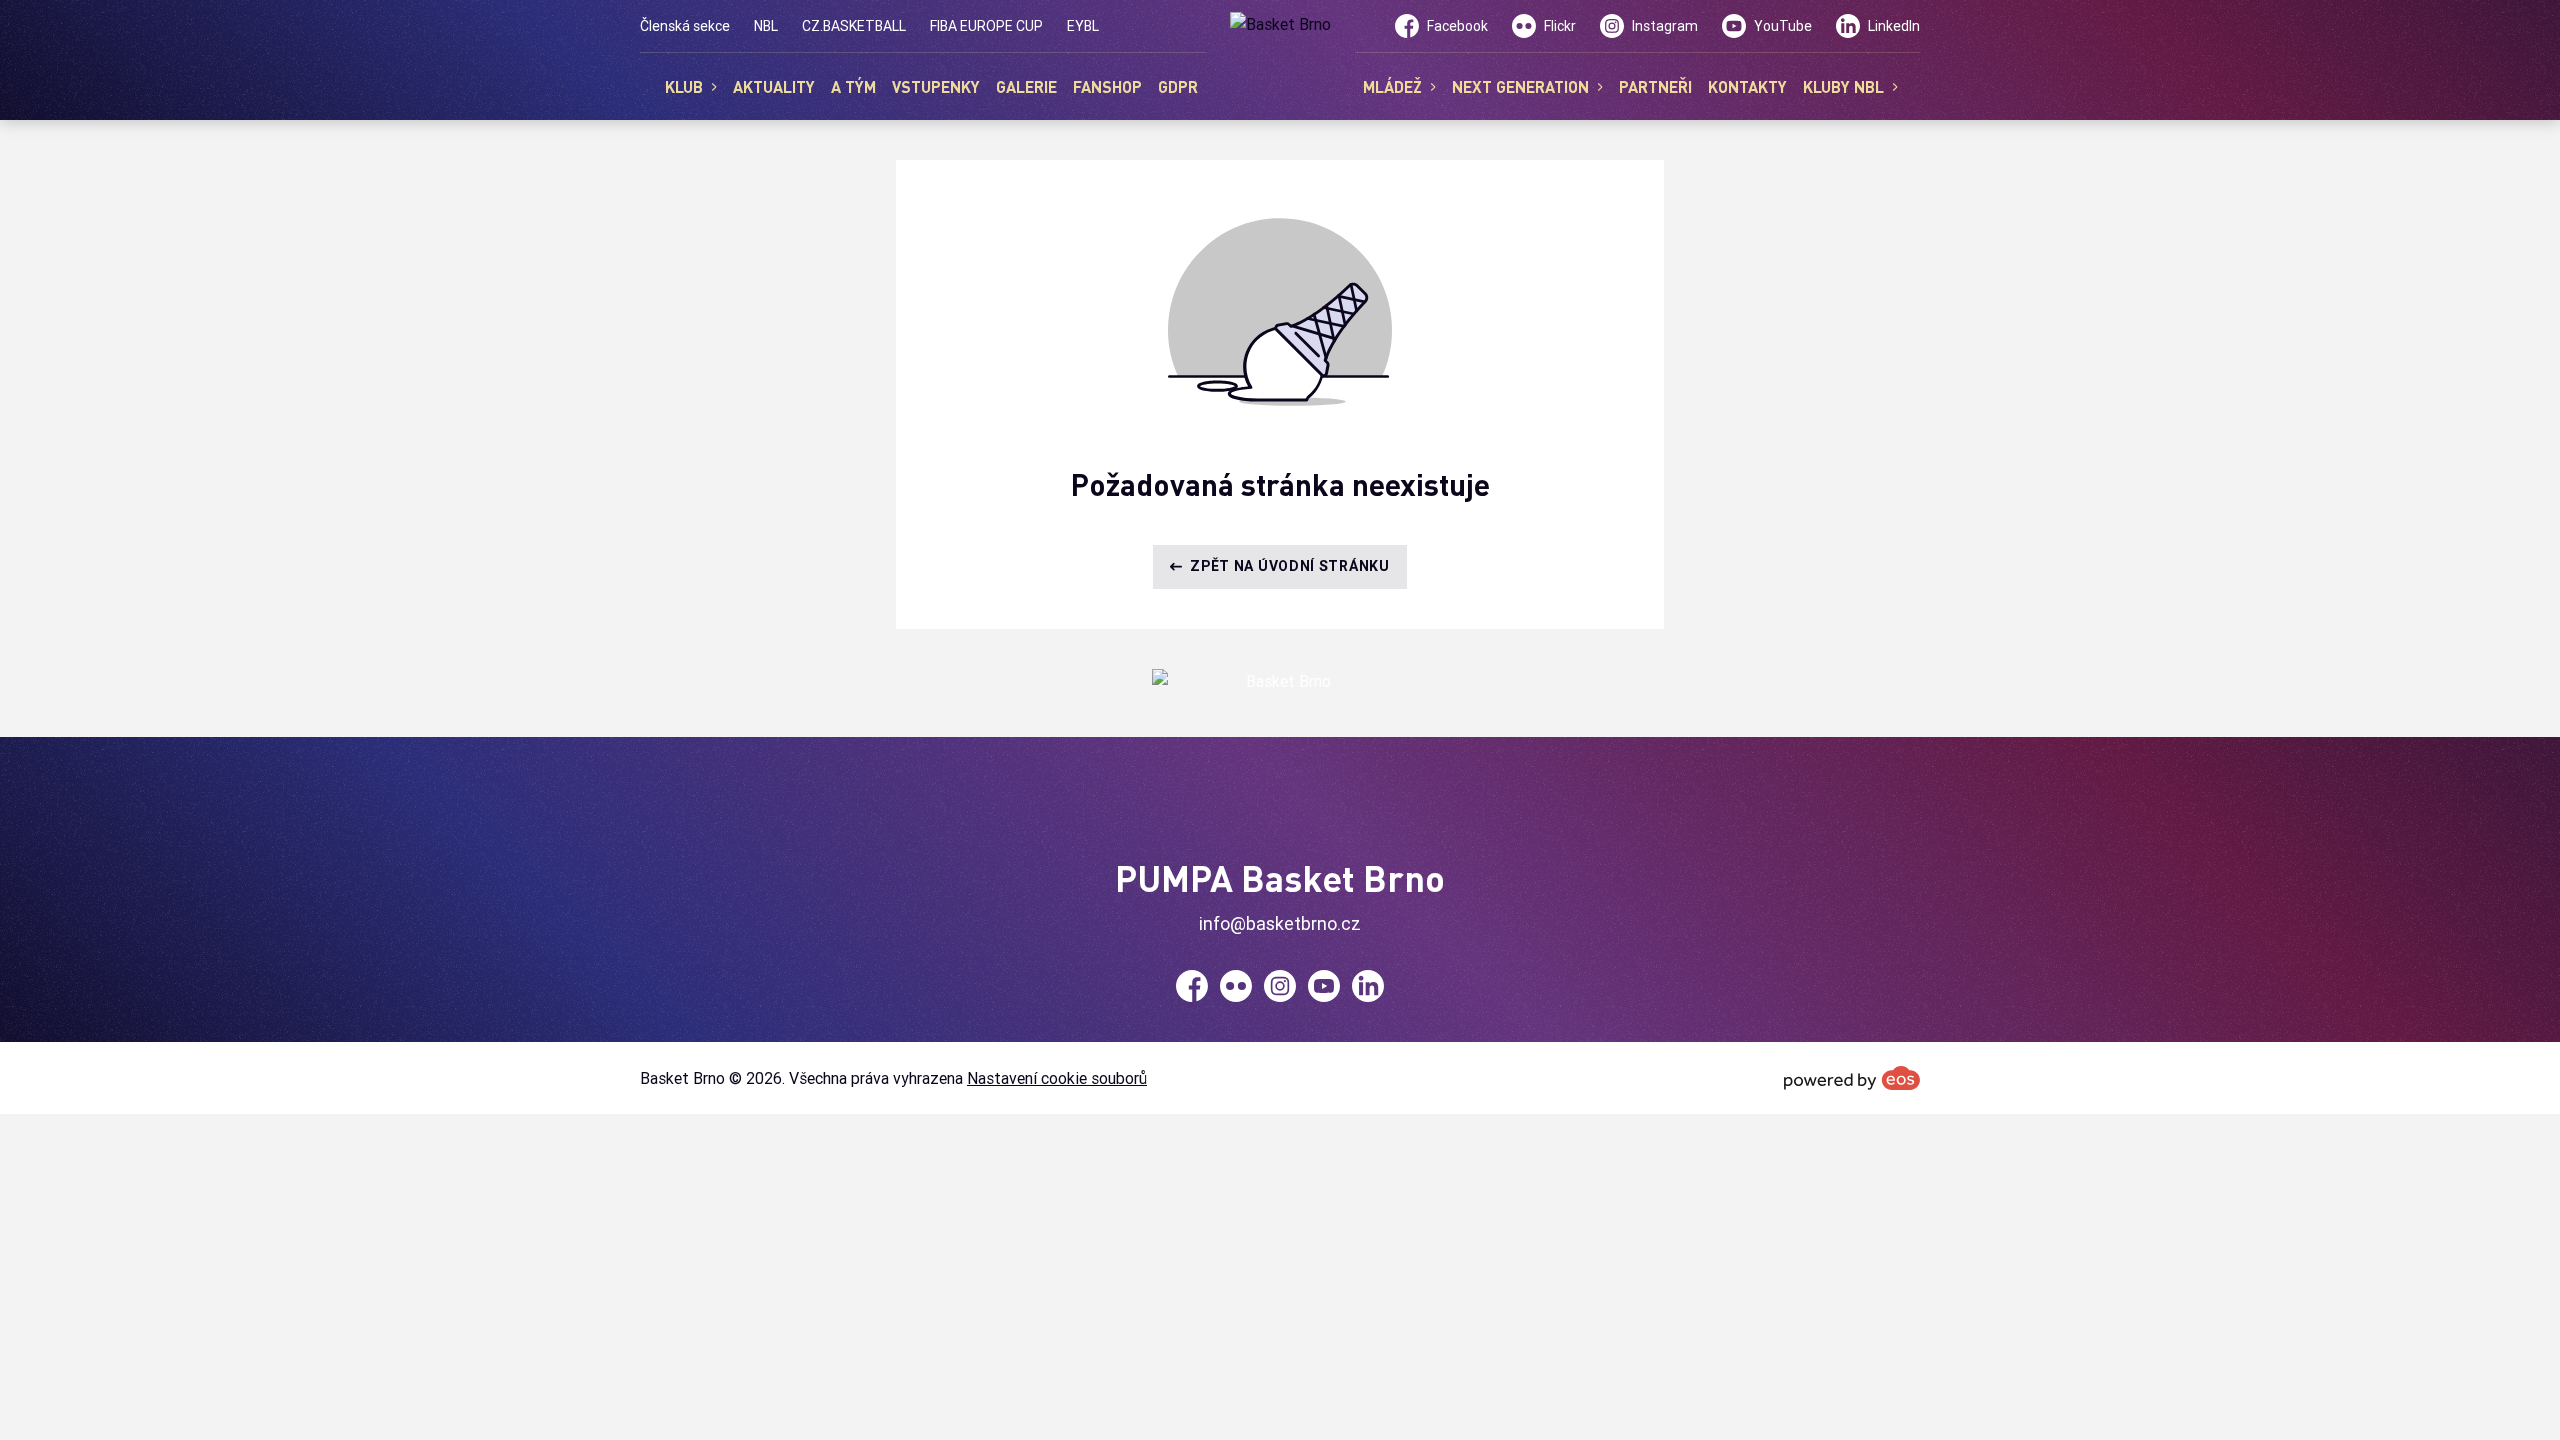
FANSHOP (1107, 86)
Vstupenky (936, 86)
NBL (766, 26)
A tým (853, 86)
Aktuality (774, 86)
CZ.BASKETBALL (854, 26)
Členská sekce (685, 26)
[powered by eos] (1852, 1078)
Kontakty (1747, 86)
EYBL (1083, 26)
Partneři (1655, 86)
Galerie (1026, 86)
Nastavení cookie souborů (1057, 1078)
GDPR (1178, 86)
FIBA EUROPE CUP (986, 26)
